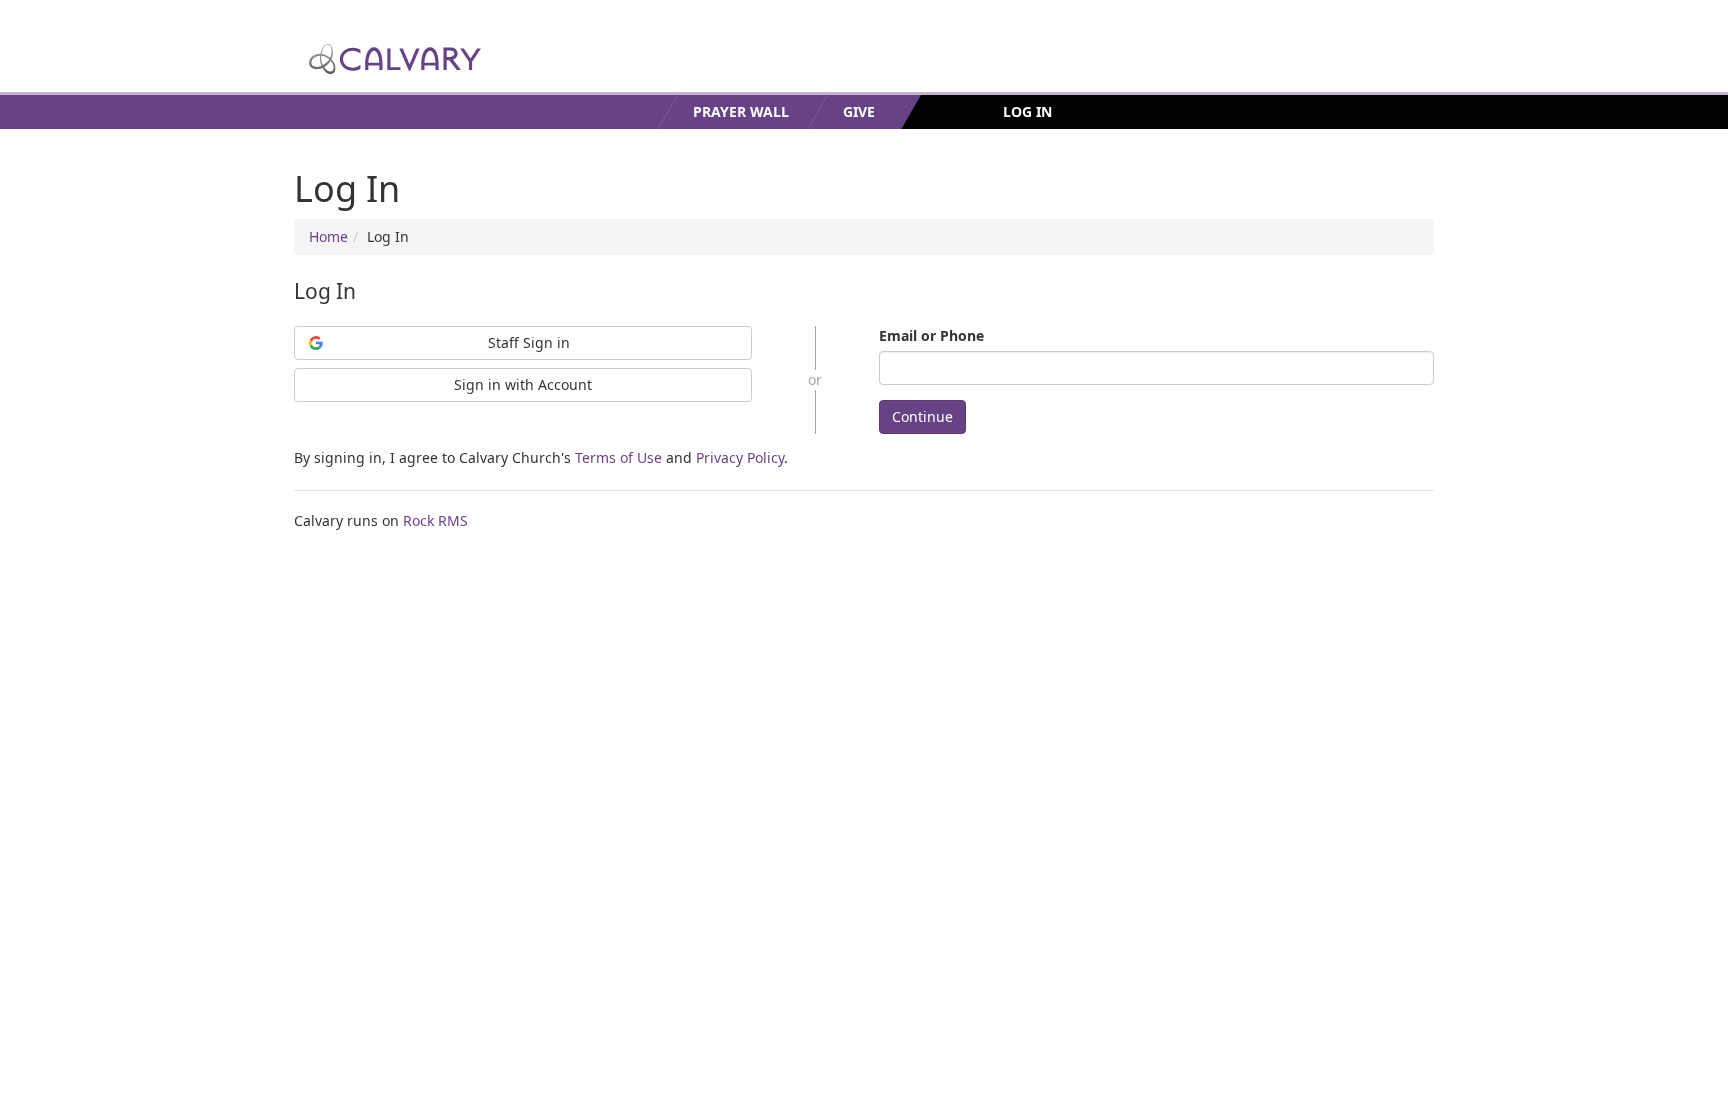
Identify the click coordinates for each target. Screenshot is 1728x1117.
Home (328, 236)
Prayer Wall (741, 111)
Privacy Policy (740, 457)
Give (859, 111)
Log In (1027, 111)
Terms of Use (618, 457)
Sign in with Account (523, 384)
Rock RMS (435, 520)
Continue (922, 416)
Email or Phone (931, 335)
